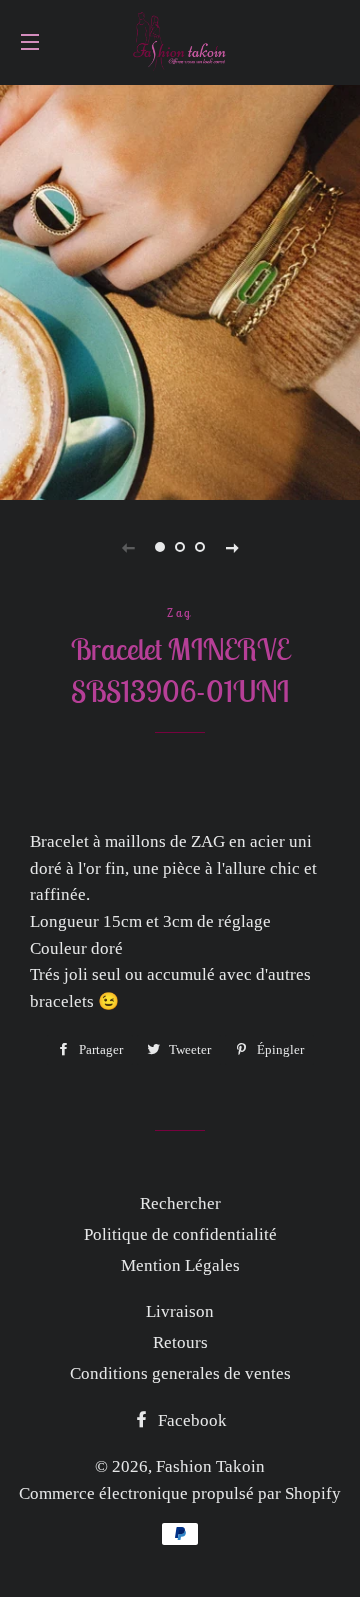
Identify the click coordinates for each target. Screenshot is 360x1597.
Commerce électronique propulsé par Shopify (180, 1493)
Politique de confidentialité (180, 1234)
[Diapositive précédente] (128, 547)
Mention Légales (180, 1265)
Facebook (190, 1420)
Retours (180, 1342)
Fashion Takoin (210, 1466)
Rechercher (180, 1203)
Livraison (180, 1311)
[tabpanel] (180, 290)
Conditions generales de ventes (180, 1373)
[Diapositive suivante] (232, 547)
